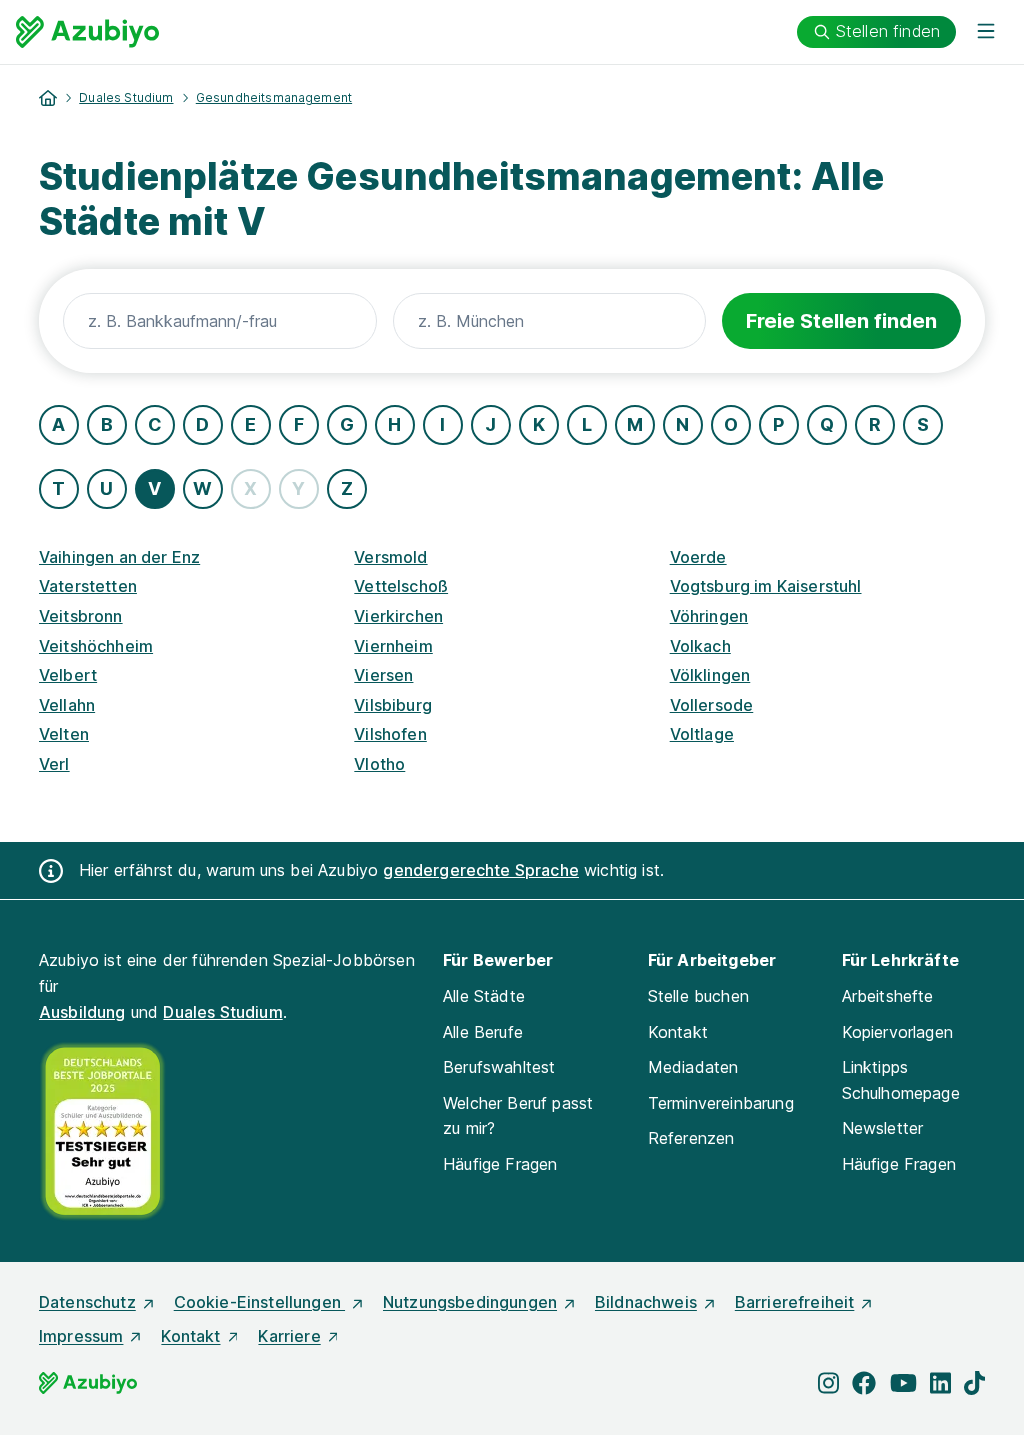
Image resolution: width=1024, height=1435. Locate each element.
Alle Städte (484, 996)
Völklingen (710, 675)
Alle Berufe (483, 1032)
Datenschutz (87, 1302)
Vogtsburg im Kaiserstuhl (766, 586)
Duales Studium (126, 97)
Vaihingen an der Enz (119, 557)
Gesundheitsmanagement (274, 97)
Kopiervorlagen (897, 1032)
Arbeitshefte (888, 996)
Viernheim (393, 646)
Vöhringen (709, 616)
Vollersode (712, 705)
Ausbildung (82, 1012)
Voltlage (702, 734)
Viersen (383, 675)
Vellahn (67, 705)
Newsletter (883, 1128)
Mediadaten (693, 1067)
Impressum (81, 1336)
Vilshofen (390, 734)
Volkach (700, 646)
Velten (64, 734)
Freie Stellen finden (841, 321)
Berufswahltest (499, 1067)
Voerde (698, 557)
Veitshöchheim (96, 646)
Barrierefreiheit (795, 1302)
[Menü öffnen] (986, 32)
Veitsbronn (81, 616)
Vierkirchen (398, 616)
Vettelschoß (401, 586)
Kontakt (678, 1032)
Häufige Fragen (500, 1164)
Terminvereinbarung (721, 1103)
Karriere (289, 1336)
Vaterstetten (88, 586)
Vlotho (379, 764)
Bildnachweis (646, 1302)
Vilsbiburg (393, 705)
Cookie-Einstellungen (259, 1302)
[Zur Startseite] (87, 32)
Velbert (68, 675)
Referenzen (691, 1138)
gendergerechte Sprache (481, 870)
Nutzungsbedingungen (470, 1302)
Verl (54, 764)
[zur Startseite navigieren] (48, 98)
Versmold (390, 557)
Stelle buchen (698, 996)
